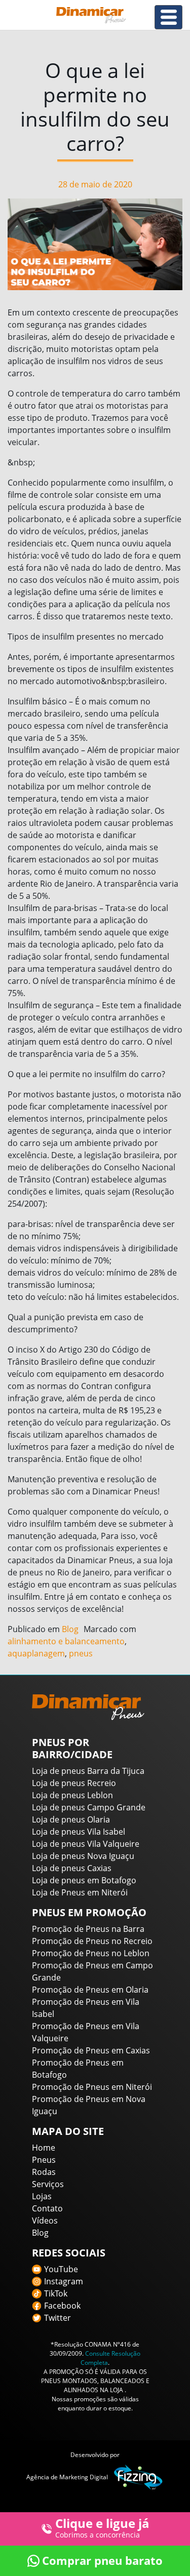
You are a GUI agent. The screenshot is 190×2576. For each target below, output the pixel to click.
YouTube (61, 2269)
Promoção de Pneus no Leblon (91, 1953)
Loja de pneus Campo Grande (89, 1807)
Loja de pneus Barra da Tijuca (88, 1771)
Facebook (62, 2306)
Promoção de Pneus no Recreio (92, 1941)
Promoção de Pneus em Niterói (92, 2087)
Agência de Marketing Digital (67, 2477)
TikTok (56, 2293)
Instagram (64, 2281)
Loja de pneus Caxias (72, 1868)
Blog (70, 1629)
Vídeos (45, 2221)
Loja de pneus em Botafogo (84, 1880)
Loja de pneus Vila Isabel (79, 1832)
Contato (47, 2208)
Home (44, 2148)
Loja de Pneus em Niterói (80, 1892)
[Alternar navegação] (168, 17)
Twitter (58, 2318)
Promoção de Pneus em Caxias (91, 2050)
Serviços (48, 2184)
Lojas (42, 2196)
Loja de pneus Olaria (71, 1819)
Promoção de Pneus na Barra (88, 1929)
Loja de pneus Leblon (72, 1795)
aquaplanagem (36, 1653)
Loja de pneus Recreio (74, 1783)
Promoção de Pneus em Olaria (90, 1990)
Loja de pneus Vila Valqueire (86, 1844)
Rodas (44, 2172)
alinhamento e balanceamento (66, 1641)
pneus (81, 1653)
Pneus (44, 2160)
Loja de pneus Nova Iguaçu (83, 1856)
